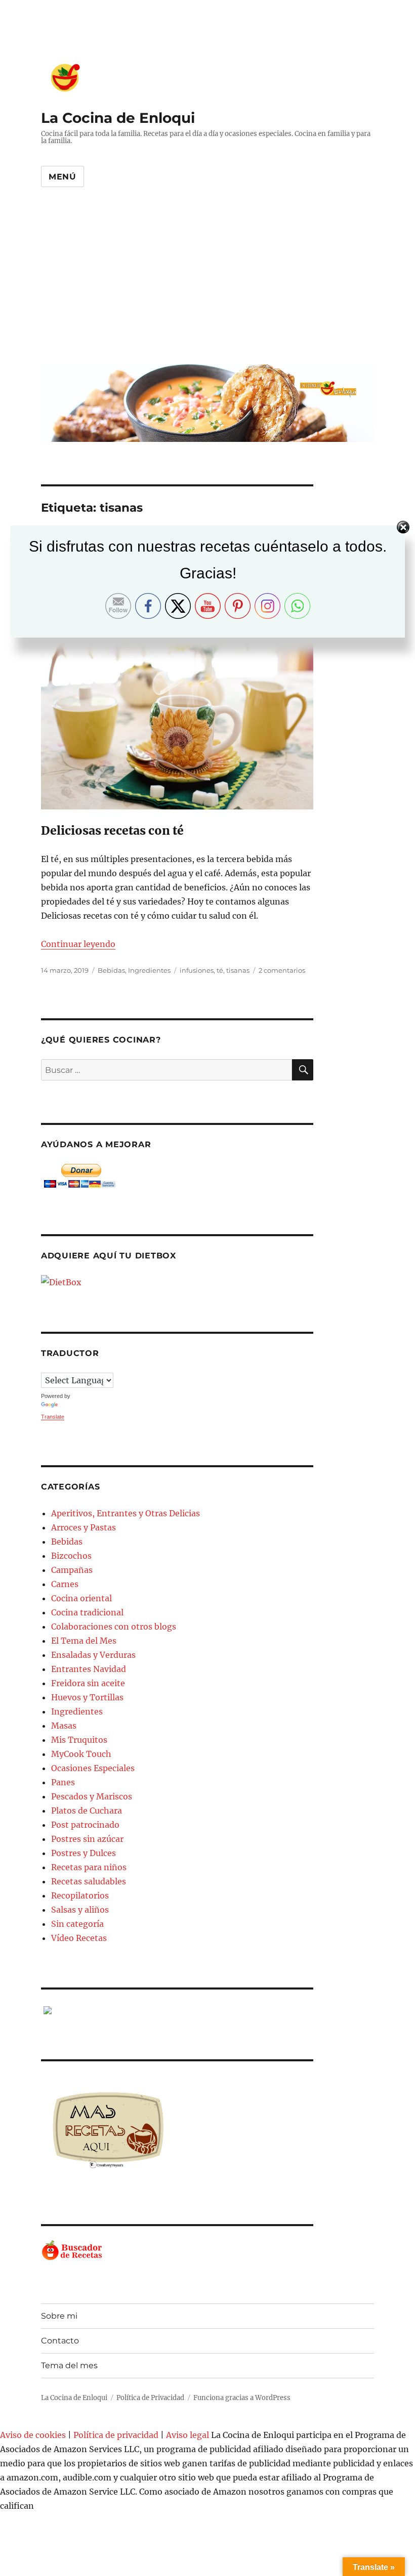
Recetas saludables (89, 1881)
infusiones (197, 970)
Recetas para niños (89, 1867)
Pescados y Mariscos (92, 1796)
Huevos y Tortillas (87, 1697)
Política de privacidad (116, 2435)
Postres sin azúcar (87, 1839)
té (220, 970)
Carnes (65, 1584)
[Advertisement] (210, 284)
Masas (64, 1726)
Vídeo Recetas (79, 1938)
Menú (63, 177)
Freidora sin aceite (88, 1683)
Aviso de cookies (33, 2435)
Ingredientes (149, 970)
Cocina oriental (81, 1598)
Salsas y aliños (80, 1910)
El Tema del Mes (84, 1641)
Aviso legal (188, 2435)
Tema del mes (69, 2365)
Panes (63, 1782)
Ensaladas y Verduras (93, 1655)
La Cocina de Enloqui (118, 118)
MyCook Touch (81, 1754)
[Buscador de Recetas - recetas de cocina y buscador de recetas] (177, 2251)
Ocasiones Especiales (93, 1768)
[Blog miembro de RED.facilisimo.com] (177, 2010)
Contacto (60, 2341)
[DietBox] (177, 1282)
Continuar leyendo (78, 944)
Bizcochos (71, 1556)
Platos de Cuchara (87, 1811)
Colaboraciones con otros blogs (114, 1626)
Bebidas (111, 970)
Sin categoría (77, 1924)
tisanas (238, 970)
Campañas (72, 1570)
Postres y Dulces (84, 1853)
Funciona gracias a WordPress (242, 2398)
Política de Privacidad (150, 2398)
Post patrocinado (85, 1825)
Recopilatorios (80, 1895)
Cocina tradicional (87, 1612)
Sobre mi (59, 2316)
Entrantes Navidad (89, 1669)
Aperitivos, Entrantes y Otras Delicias (126, 1513)
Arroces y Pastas (84, 1527)
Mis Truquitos (79, 1740)
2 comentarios (282, 970)
